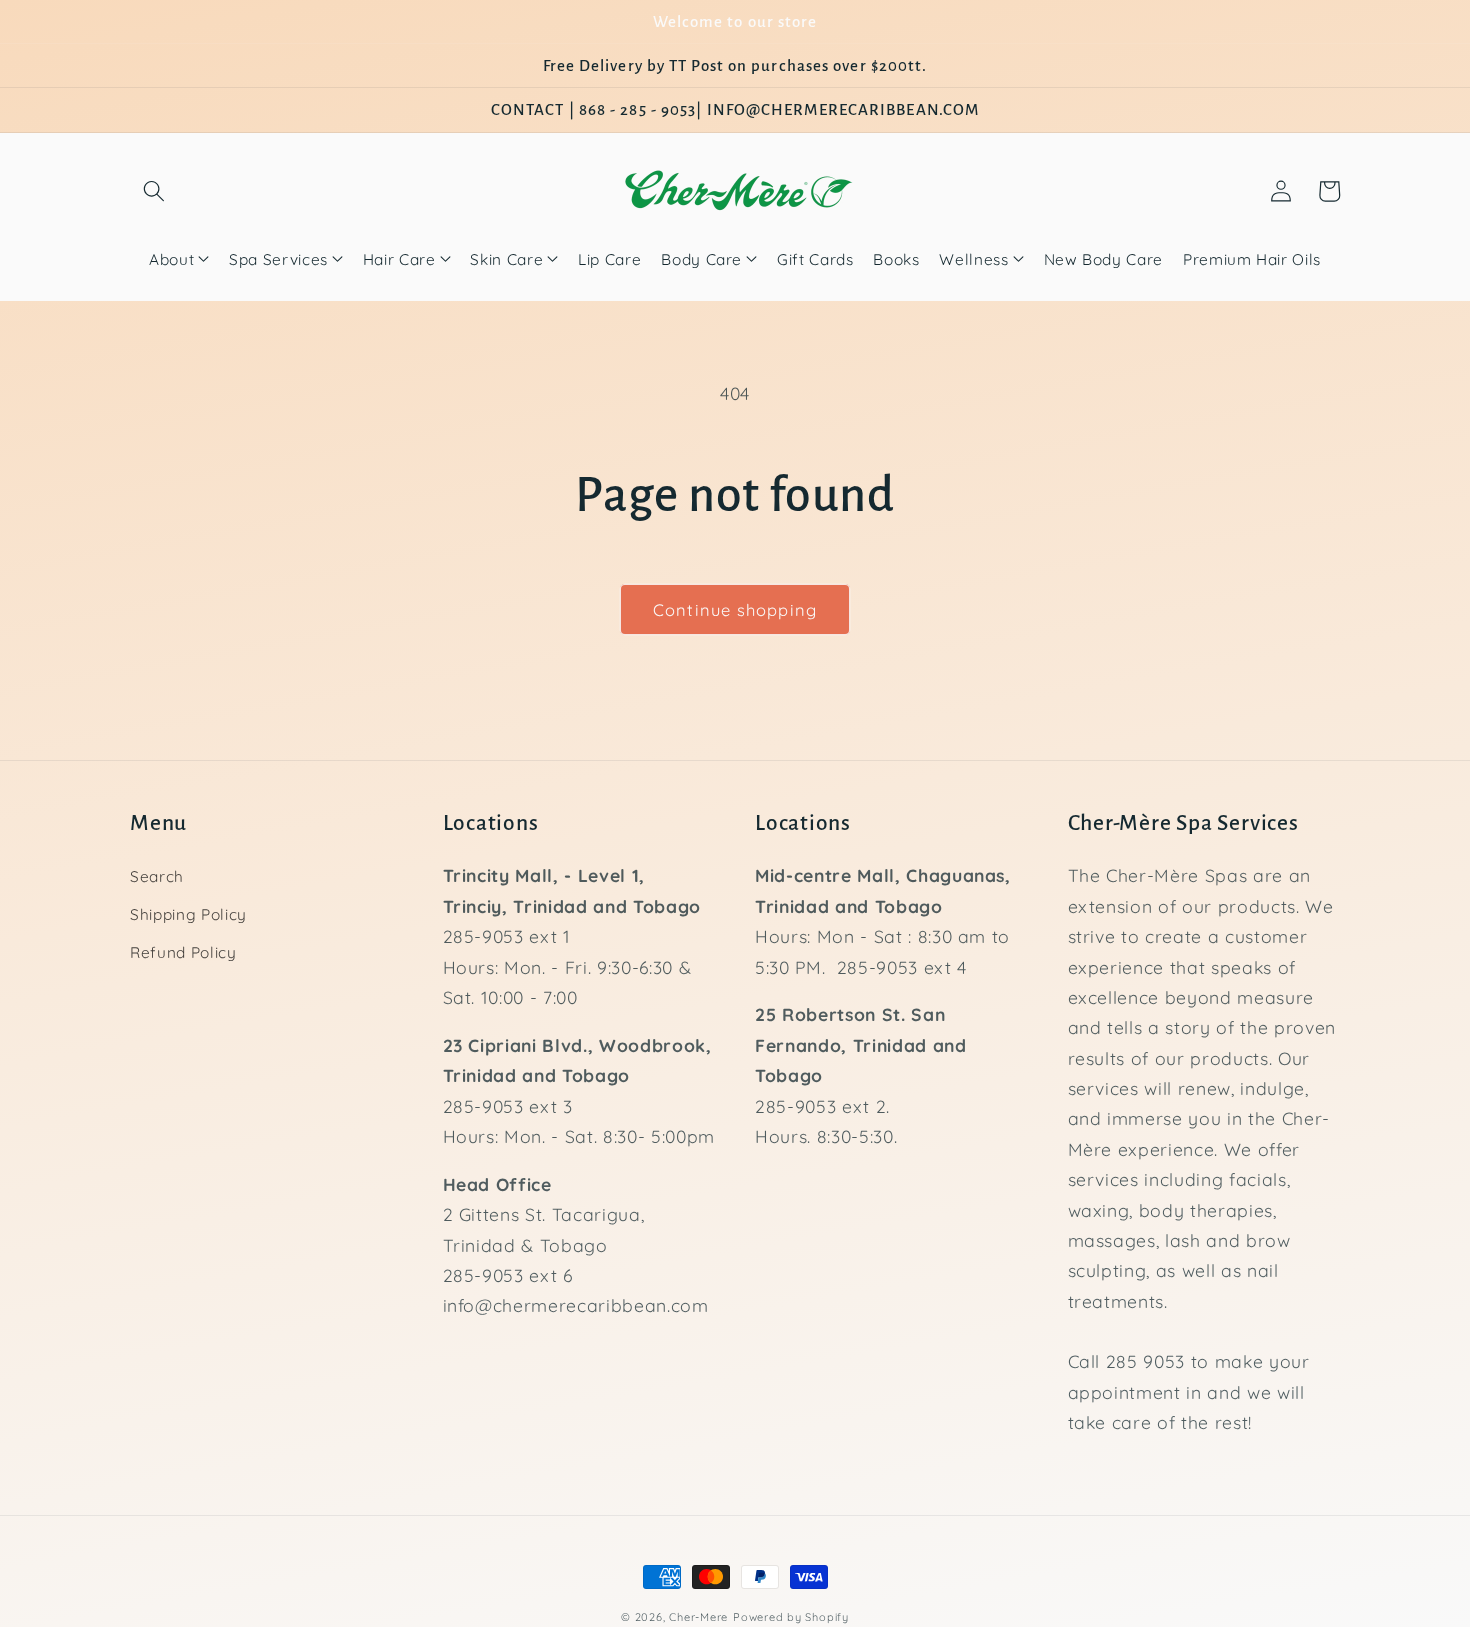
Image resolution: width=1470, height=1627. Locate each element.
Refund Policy (183, 952)
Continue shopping (735, 609)
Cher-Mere (698, 1617)
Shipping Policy (188, 914)
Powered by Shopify (791, 1617)
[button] (154, 191)
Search (157, 876)
